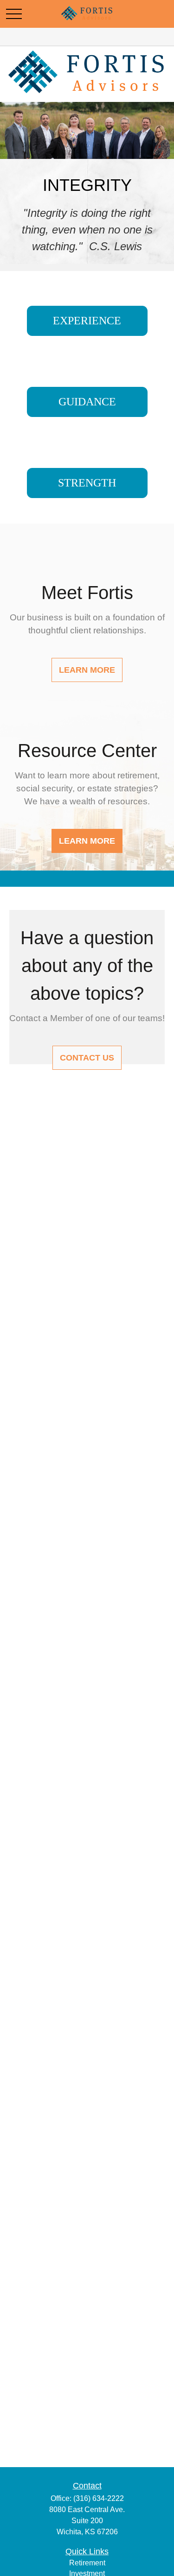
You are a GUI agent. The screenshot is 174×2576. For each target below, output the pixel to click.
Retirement (87, 2563)
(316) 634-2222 (99, 2498)
